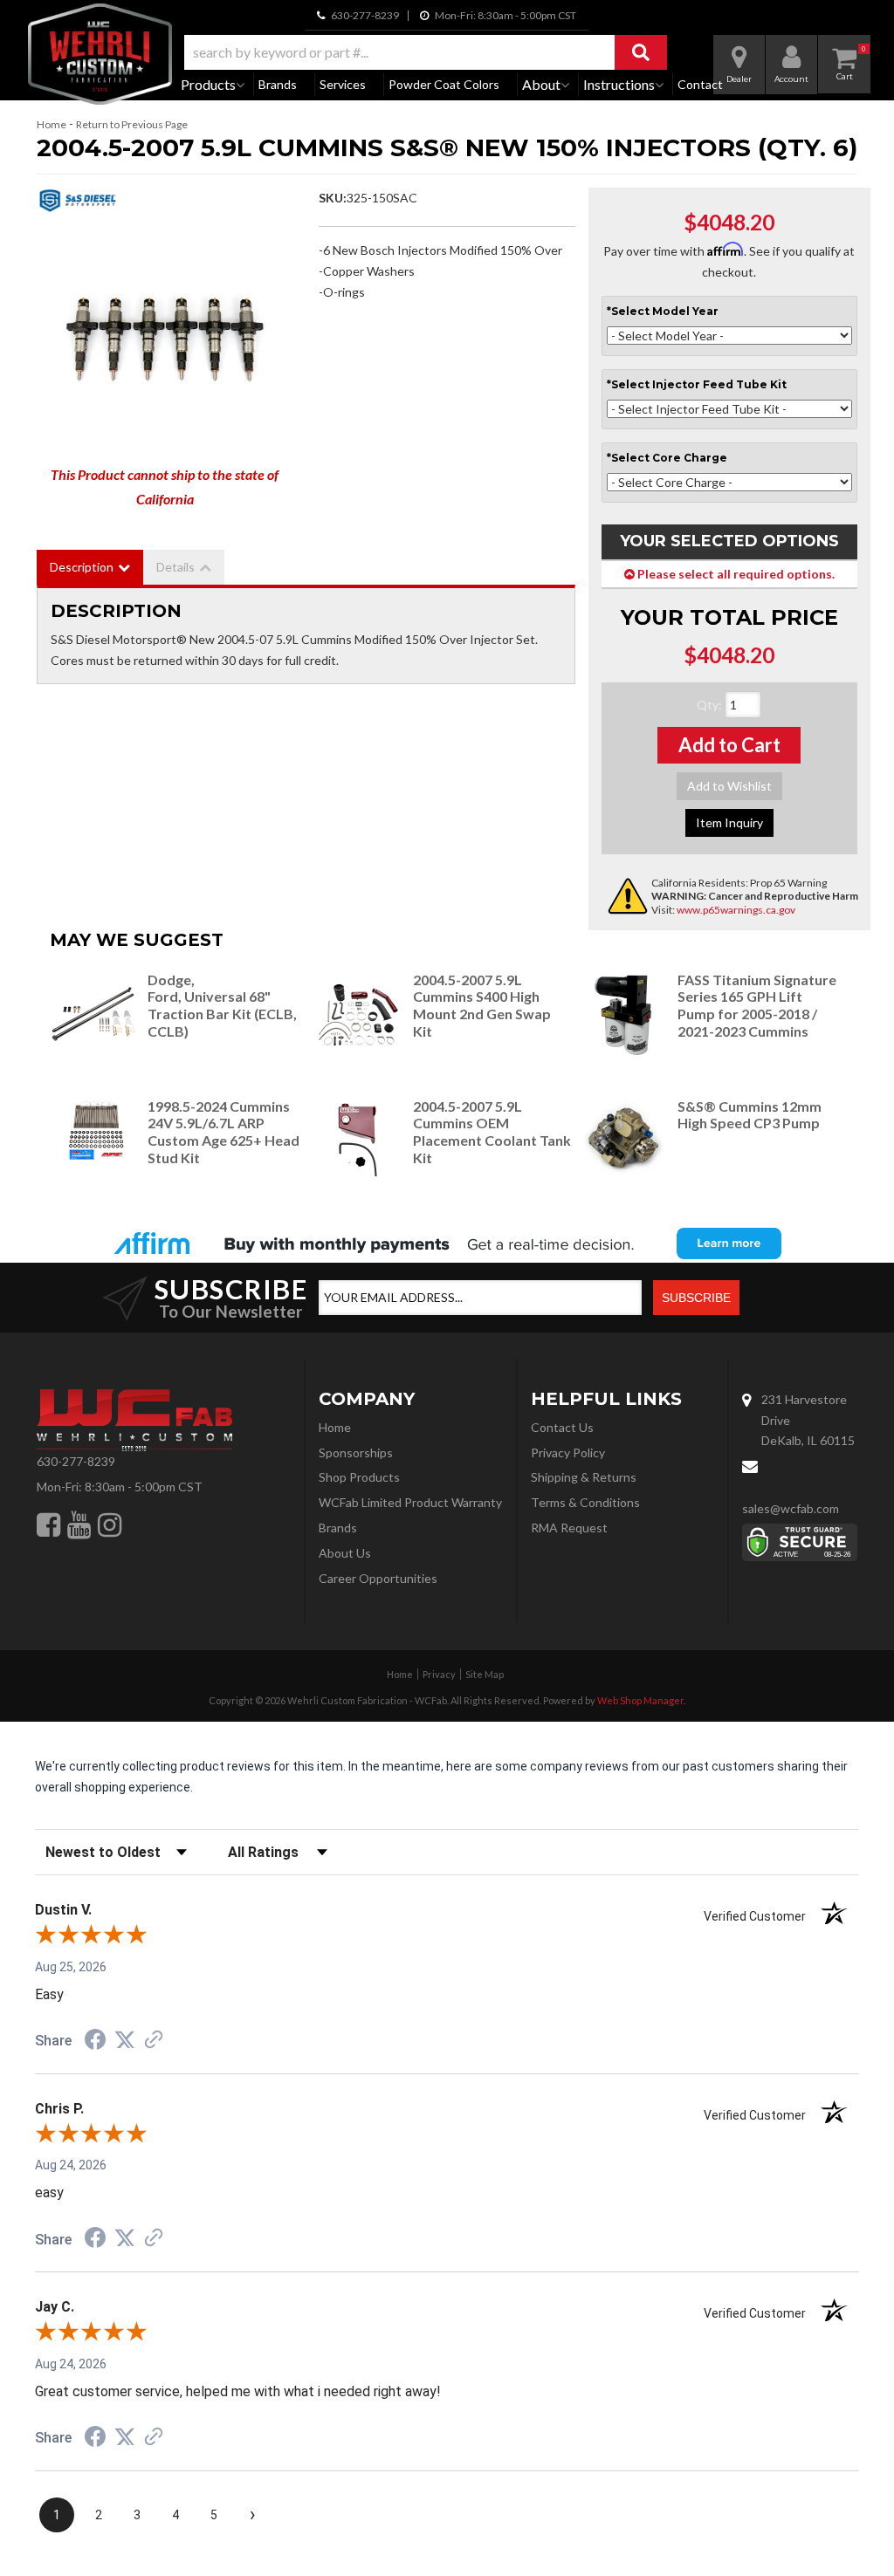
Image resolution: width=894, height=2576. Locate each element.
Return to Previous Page (132, 124)
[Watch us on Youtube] (79, 1524)
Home (52, 124)
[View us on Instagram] (110, 1524)
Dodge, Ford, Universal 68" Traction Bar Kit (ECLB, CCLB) (222, 1005)
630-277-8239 (76, 1461)
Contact (700, 84)
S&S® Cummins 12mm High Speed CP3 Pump (750, 1115)
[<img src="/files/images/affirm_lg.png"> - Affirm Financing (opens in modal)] (447, 1243)
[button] (426, 52)
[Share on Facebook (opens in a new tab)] (95, 2042)
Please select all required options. (735, 574)
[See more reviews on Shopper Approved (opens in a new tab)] (154, 2041)
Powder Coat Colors (444, 84)
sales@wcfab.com (791, 1508)
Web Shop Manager (640, 1700)
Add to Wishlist (729, 786)
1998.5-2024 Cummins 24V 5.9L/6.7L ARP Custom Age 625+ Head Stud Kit (223, 1132)
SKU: (333, 198)
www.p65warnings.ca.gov (736, 910)
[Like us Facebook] (48, 1524)
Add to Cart (729, 745)
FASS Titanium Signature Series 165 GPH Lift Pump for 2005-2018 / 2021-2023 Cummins (757, 1005)
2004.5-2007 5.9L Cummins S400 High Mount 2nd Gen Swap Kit (482, 1005)
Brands (278, 84)
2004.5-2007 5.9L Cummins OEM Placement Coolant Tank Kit (492, 1132)
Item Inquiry (729, 822)
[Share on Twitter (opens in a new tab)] (125, 2040)
